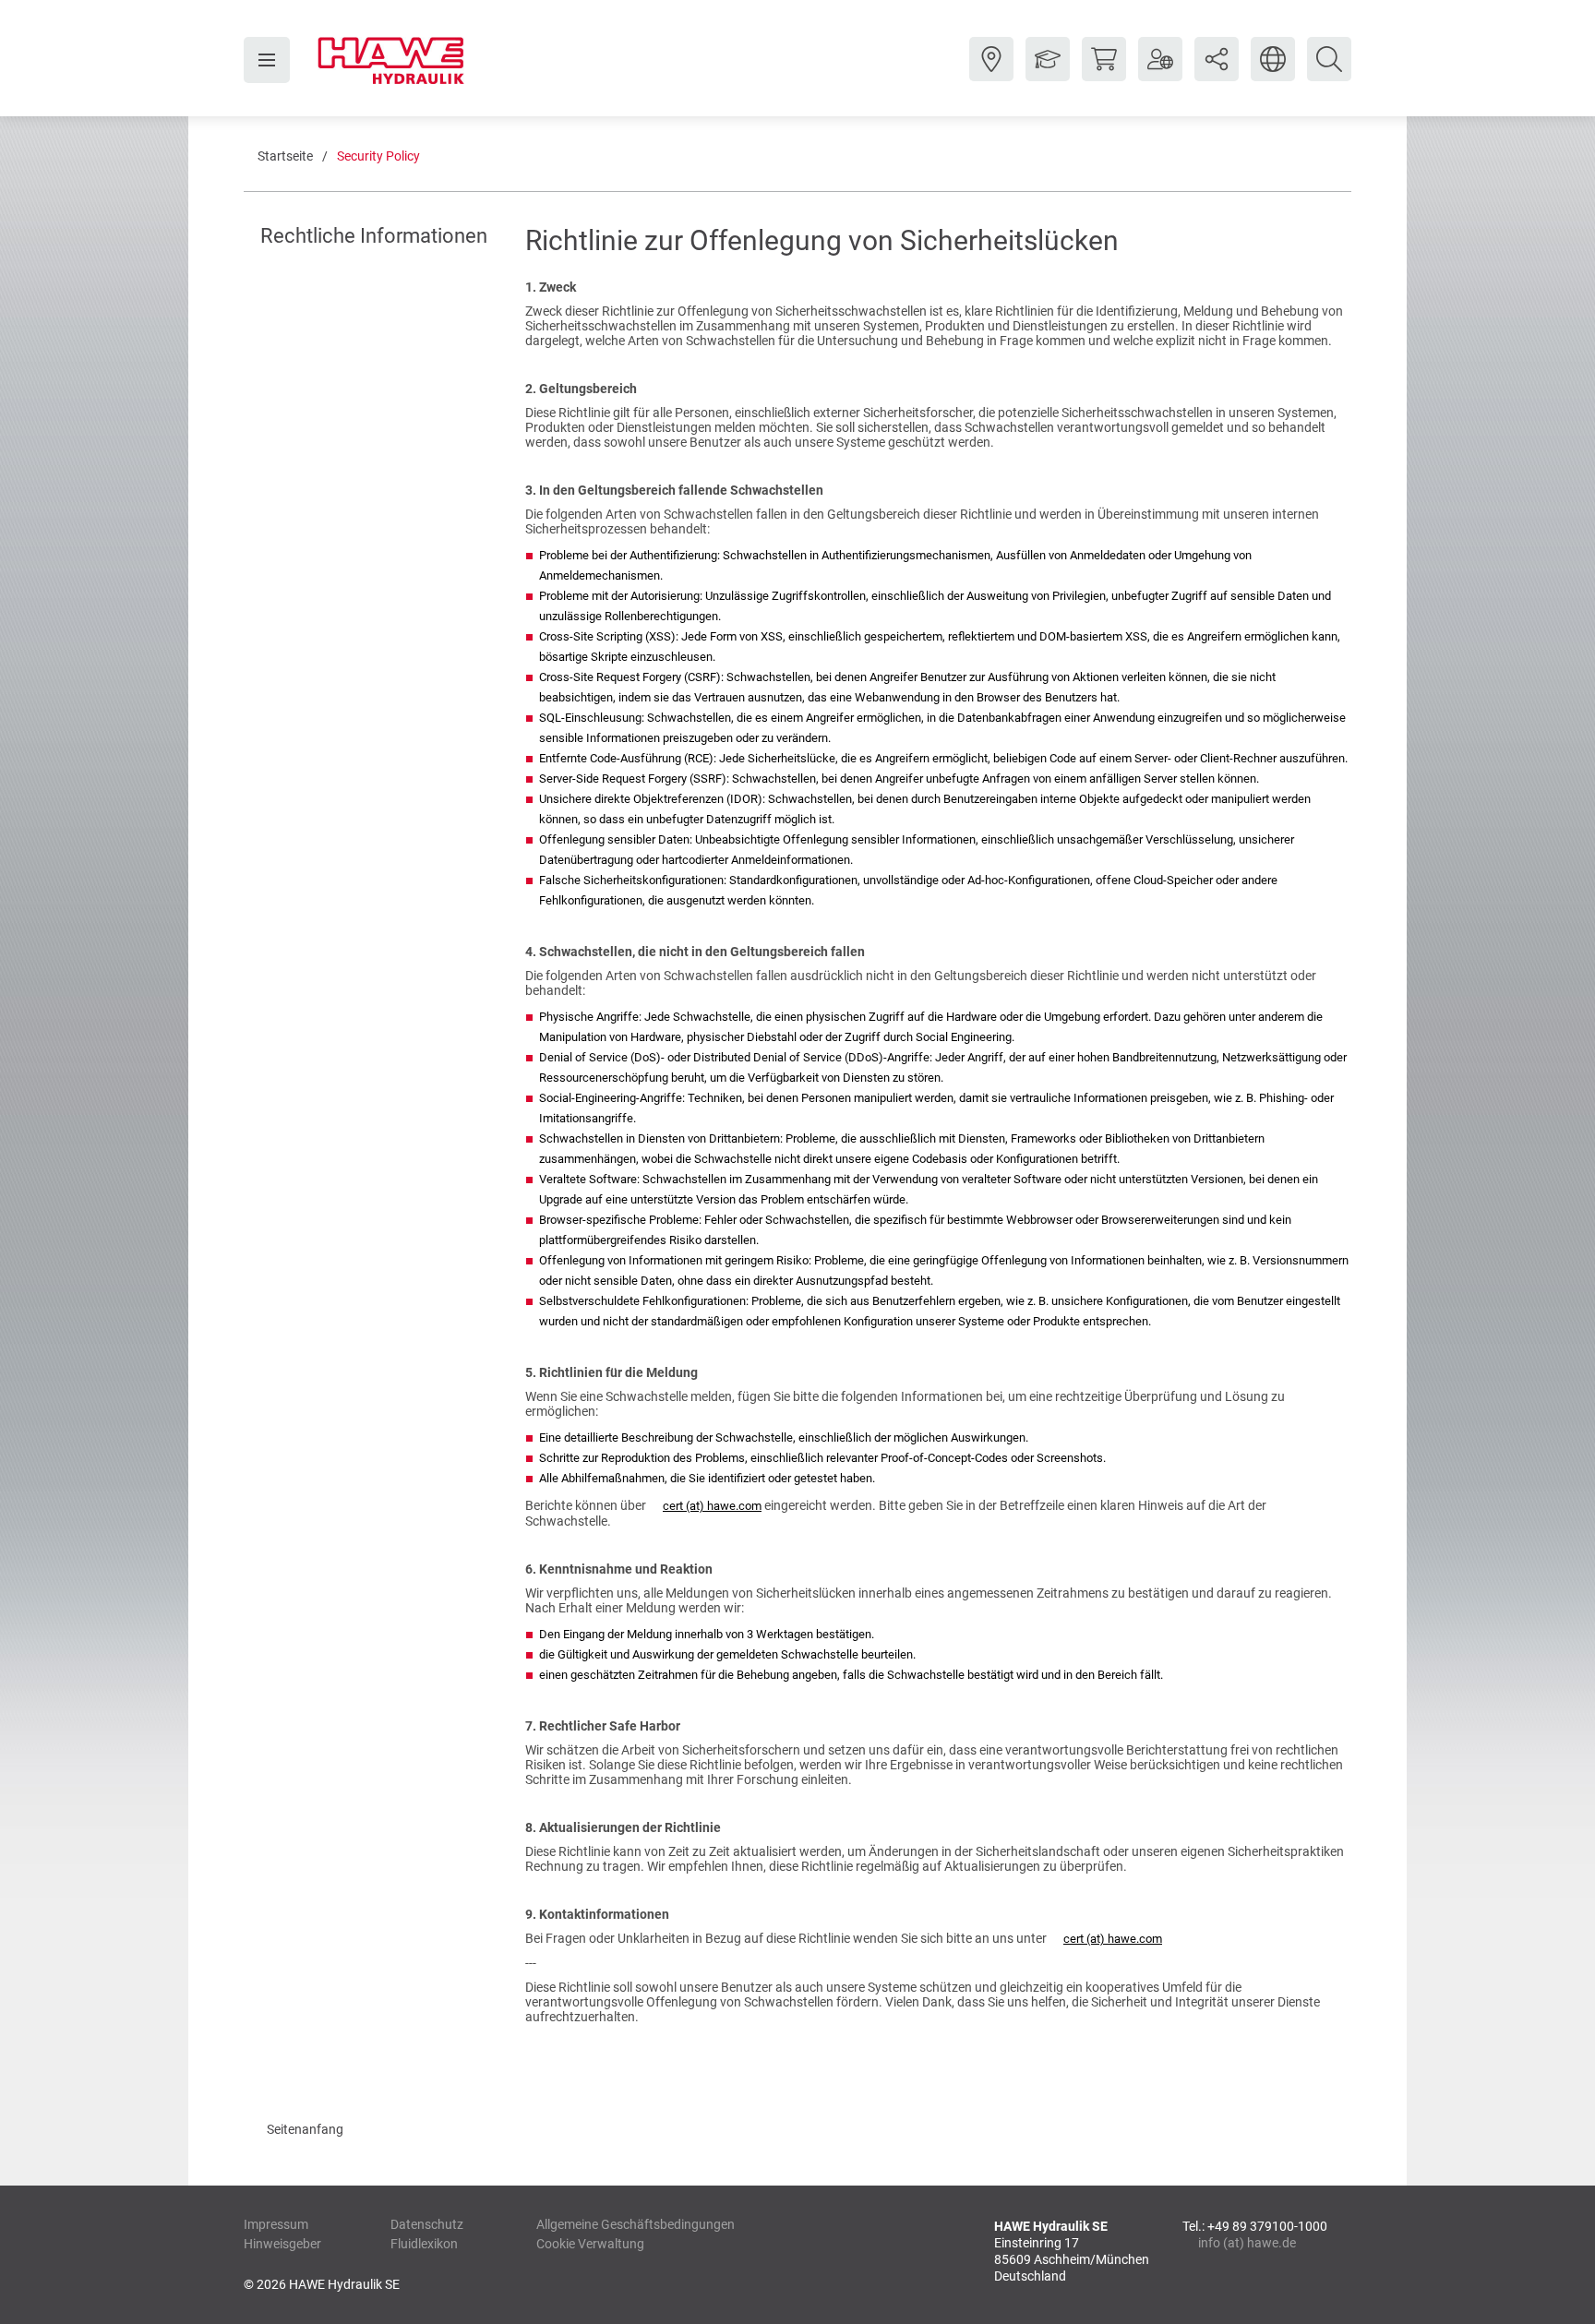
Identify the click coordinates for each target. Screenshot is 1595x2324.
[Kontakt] (991, 73)
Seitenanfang (305, 2129)
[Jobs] (1048, 73)
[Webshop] (1104, 73)
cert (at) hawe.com (712, 1506)
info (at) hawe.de (1247, 2243)
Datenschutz (427, 2224)
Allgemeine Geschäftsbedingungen (636, 2224)
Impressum (276, 2224)
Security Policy (378, 156)
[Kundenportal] (1160, 73)
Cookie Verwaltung (590, 2244)
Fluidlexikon (424, 2244)
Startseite (285, 156)
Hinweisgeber (282, 2244)
